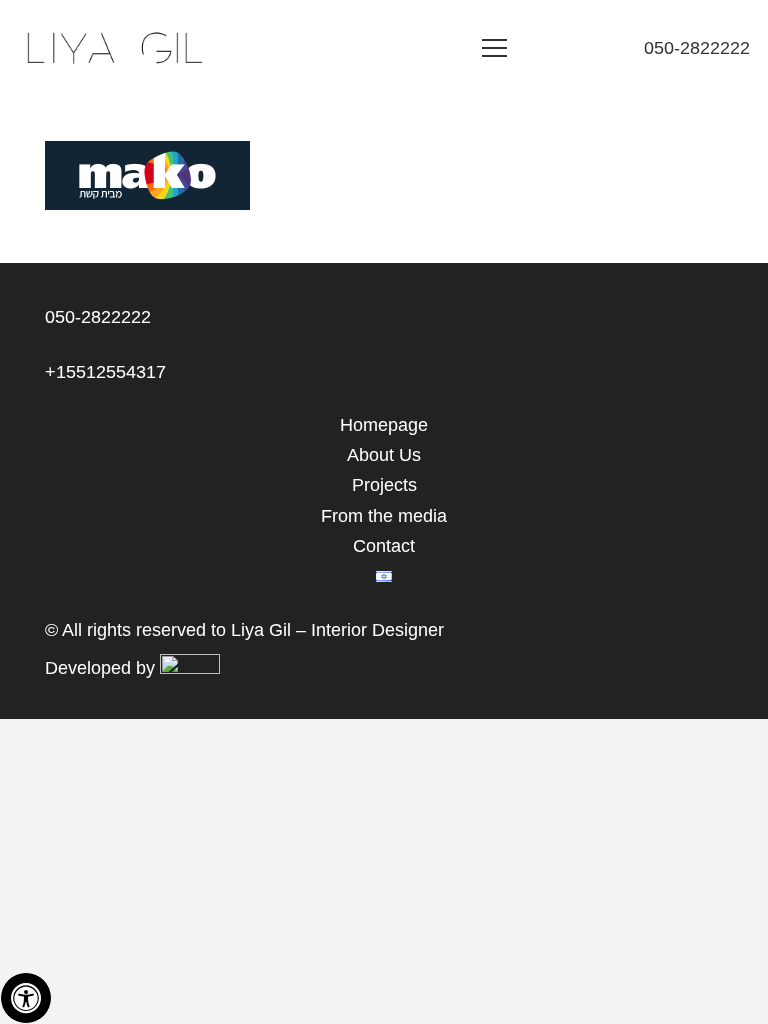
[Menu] (495, 48)
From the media (384, 516)
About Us (384, 455)
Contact (384, 546)
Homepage (384, 425)
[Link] (113, 48)
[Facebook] (601, 48)
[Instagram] (565, 48)
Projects (384, 485)
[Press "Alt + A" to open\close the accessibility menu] (26, 998)
